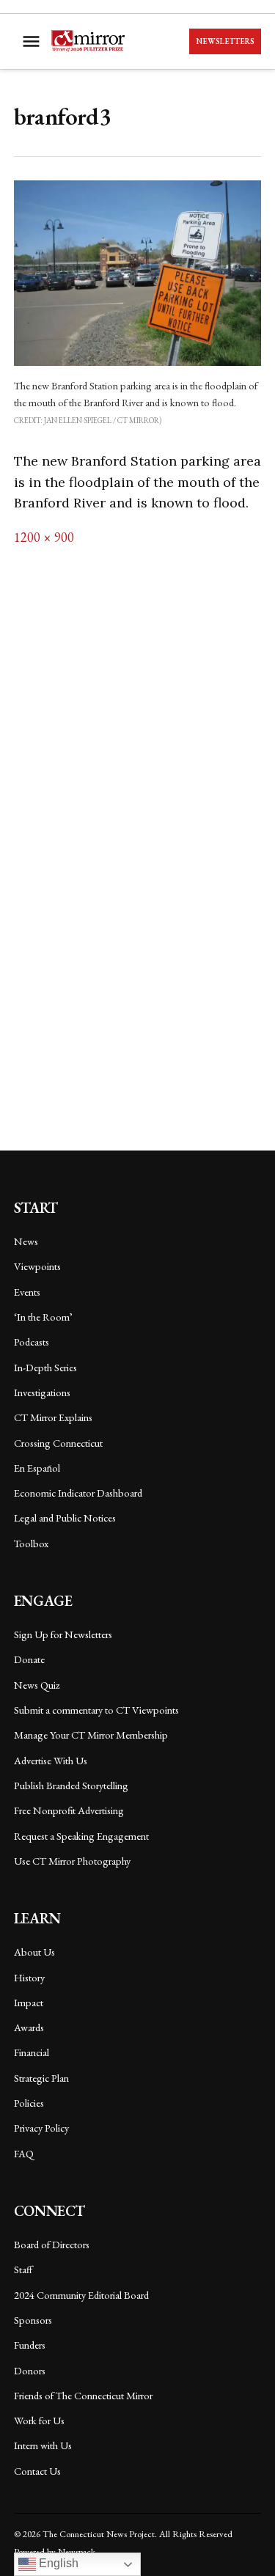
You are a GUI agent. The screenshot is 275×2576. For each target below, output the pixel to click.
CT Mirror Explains (53, 1417)
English (57, 2563)
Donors (30, 2370)
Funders (30, 2345)
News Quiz (37, 1685)
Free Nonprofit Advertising (69, 1810)
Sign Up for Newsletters (63, 1634)
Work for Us (39, 2420)
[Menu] (33, 41)
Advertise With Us (51, 1760)
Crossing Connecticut (58, 1443)
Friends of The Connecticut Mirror (83, 2395)
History (29, 1977)
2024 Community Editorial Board (81, 2295)
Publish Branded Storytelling (71, 1785)
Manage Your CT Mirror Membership (91, 1735)
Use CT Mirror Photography (72, 1861)
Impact (29, 2002)
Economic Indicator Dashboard (78, 1493)
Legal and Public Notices (65, 1518)
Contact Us (37, 2471)
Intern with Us (43, 2445)
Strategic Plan (41, 2078)
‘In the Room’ (43, 1317)
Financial (32, 2052)
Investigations (42, 1392)
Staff (23, 2269)
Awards (29, 2027)
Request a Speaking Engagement (81, 1836)
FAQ (24, 2153)
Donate (29, 1659)
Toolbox (31, 1543)
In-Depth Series (45, 1367)
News (26, 1241)
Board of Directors (52, 2244)
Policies (29, 2103)
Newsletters (225, 41)
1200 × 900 (44, 537)
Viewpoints (37, 1266)
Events (27, 1292)
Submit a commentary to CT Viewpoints (96, 1710)
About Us (34, 1952)
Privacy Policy (41, 2128)
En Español (37, 1468)
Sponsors (33, 2320)
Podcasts (32, 1342)
